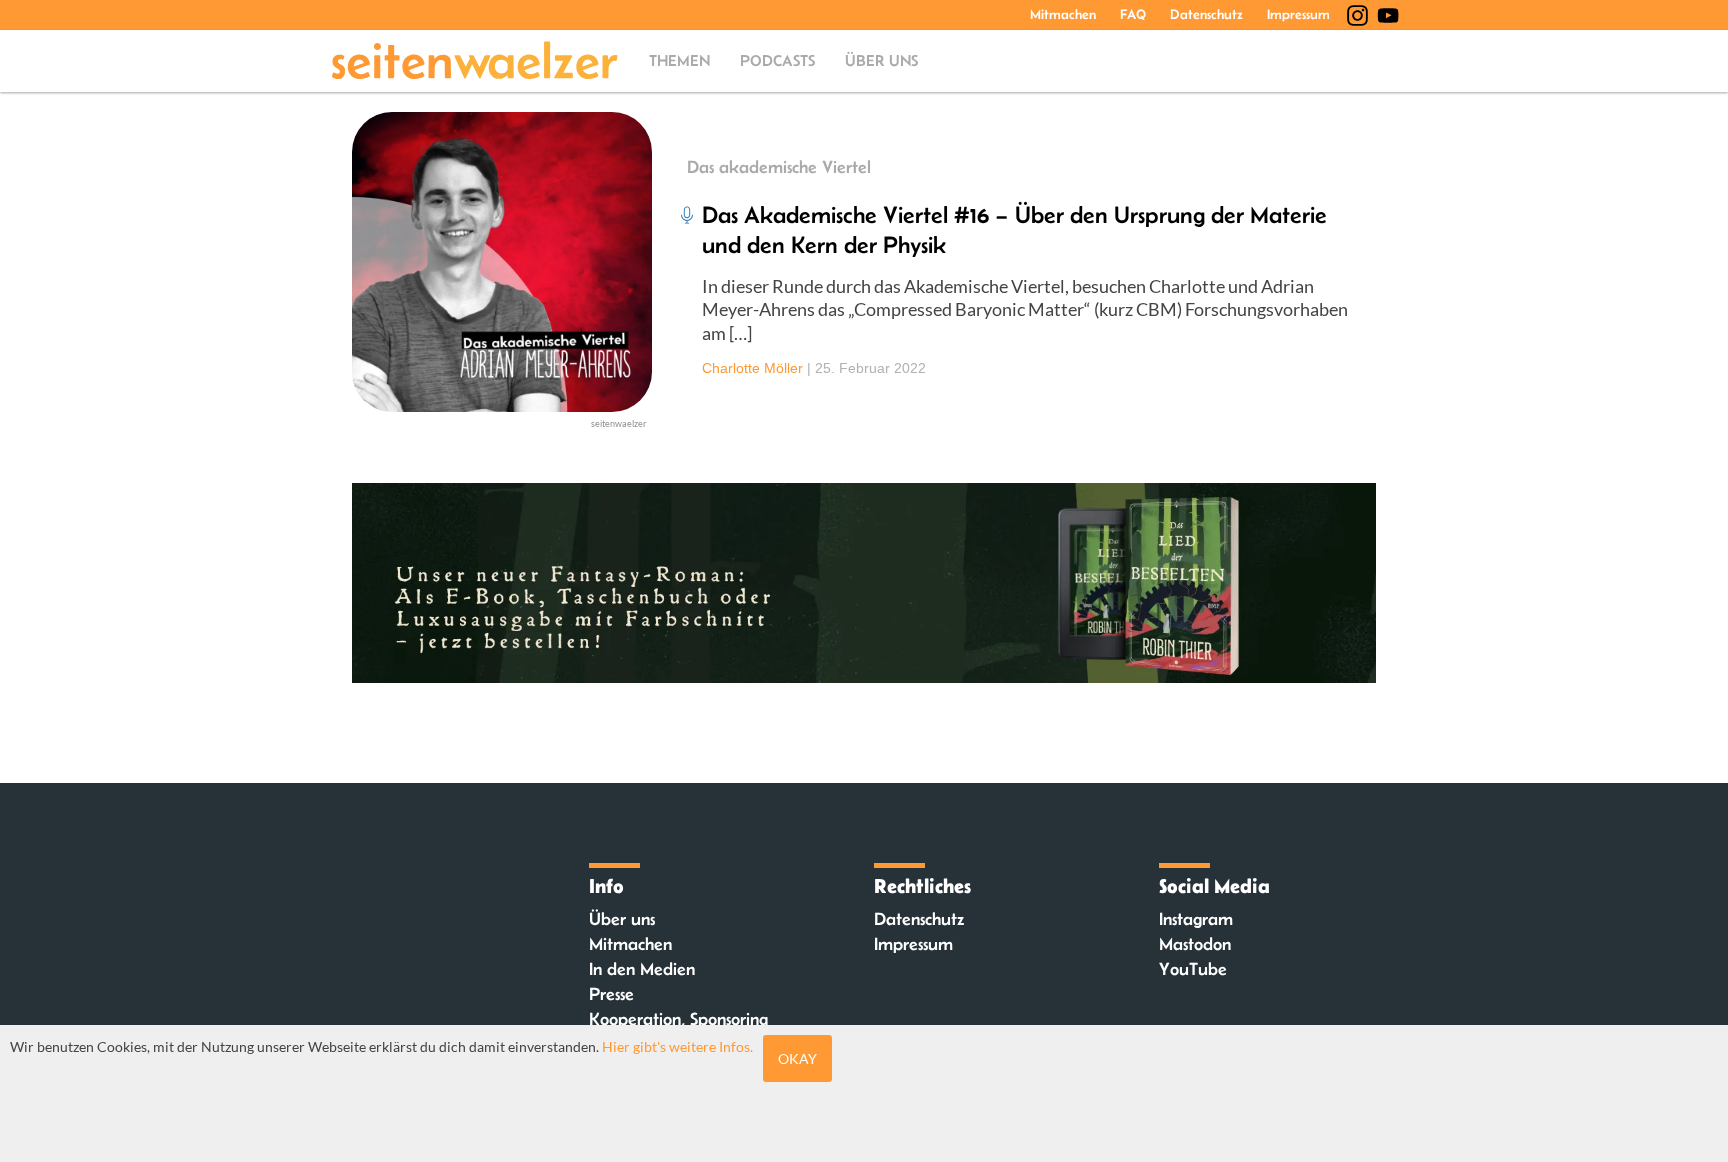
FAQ (1133, 14)
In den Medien (642, 969)
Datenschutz (1206, 14)
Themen (679, 60)
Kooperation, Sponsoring (678, 1019)
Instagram (1196, 919)
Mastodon (1195, 944)
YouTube (1193, 969)
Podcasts (777, 60)
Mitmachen (1063, 14)
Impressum (1298, 14)
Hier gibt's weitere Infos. (677, 1046)
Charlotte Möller (752, 368)
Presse (611, 994)
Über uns (881, 60)
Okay (797, 1058)
